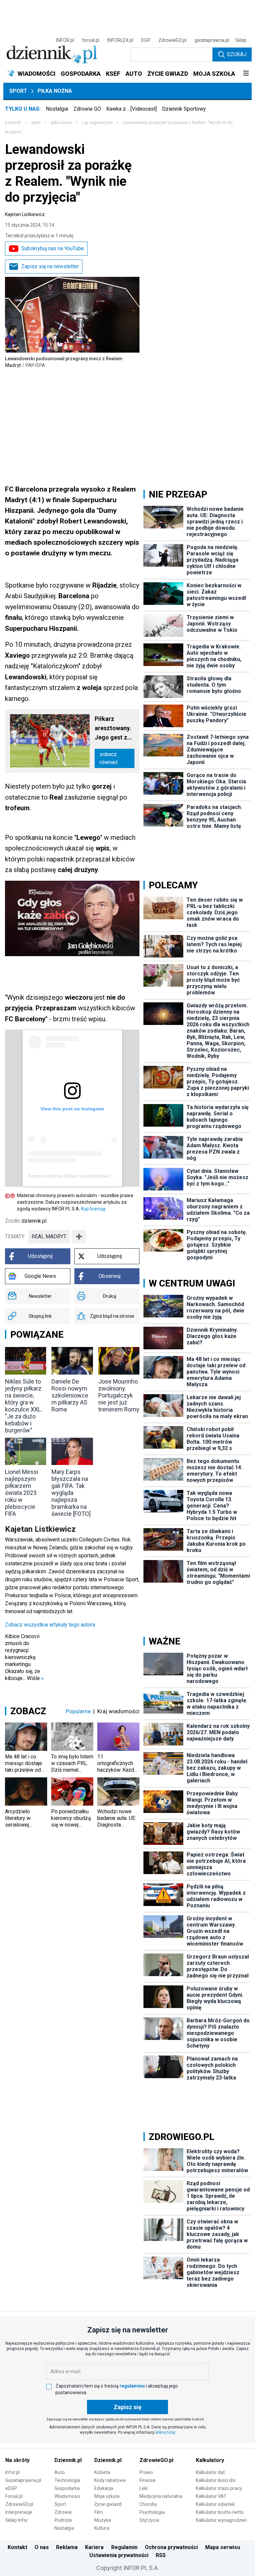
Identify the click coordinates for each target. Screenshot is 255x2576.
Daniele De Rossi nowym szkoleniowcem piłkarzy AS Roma (70, 1395)
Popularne (78, 1711)
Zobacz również (109, 758)
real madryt (49, 1236)
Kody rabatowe (110, 2480)
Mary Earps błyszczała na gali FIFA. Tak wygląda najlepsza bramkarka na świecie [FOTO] (71, 1493)
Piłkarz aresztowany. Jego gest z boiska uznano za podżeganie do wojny (115, 729)
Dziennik (13, 123)
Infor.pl (12, 2472)
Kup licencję (93, 1209)
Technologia (67, 2480)
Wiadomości (67, 2496)
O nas (42, 2547)
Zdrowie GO (87, 109)
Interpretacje (19, 2512)
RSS (161, 2555)
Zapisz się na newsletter (50, 266)
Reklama (67, 2547)
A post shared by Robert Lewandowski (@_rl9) (77, 1176)
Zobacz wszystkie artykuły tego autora (50, 1625)
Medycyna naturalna (161, 2496)
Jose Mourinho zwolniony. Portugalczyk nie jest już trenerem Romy (119, 1395)
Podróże (63, 2520)
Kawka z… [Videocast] (131, 109)
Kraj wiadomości (118, 1711)
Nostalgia (57, 109)
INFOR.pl (65, 40)
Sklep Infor (17, 2520)
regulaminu (132, 2386)
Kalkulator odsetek (215, 2504)
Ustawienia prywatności (119, 2555)
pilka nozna (61, 123)
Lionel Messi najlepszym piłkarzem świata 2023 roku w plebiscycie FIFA (22, 1493)
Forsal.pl (14, 2496)
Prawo (146, 2472)
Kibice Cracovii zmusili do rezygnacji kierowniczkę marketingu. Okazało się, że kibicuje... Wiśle (24, 1657)
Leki (144, 2488)
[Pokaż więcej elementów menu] (246, 74)
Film (99, 2512)
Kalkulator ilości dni (216, 2480)
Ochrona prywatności (171, 2547)
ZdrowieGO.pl (172, 40)
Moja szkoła (107, 2496)
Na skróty (17, 2460)
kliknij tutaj (166, 2432)
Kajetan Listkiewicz (25, 214)
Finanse (148, 2480)
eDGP (11, 2488)
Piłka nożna (55, 91)
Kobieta (102, 2472)
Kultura (102, 2528)
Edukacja (104, 2488)
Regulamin (124, 2547)
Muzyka (103, 2520)
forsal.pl (91, 40)
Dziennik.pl (68, 2460)
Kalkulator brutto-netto (220, 2512)
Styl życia (149, 2520)
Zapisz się (127, 2407)
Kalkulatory (210, 2460)
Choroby (148, 2504)
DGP (146, 40)
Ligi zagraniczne (97, 123)
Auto (60, 2472)
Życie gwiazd (108, 2504)
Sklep (241, 40)
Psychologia (152, 2512)
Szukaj (237, 54)
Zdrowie (63, 2512)
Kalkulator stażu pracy (219, 2488)
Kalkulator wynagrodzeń (221, 2520)
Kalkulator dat (210, 2472)
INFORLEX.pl (120, 40)
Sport (18, 91)
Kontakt (17, 2547)
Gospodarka (67, 2488)
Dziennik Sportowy (184, 109)
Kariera (94, 2547)
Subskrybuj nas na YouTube (53, 248)
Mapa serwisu (223, 2547)
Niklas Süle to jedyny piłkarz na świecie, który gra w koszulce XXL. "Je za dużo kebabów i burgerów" (24, 1406)
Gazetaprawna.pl (23, 2480)
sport (36, 123)
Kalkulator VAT (211, 2496)
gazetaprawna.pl (212, 40)
